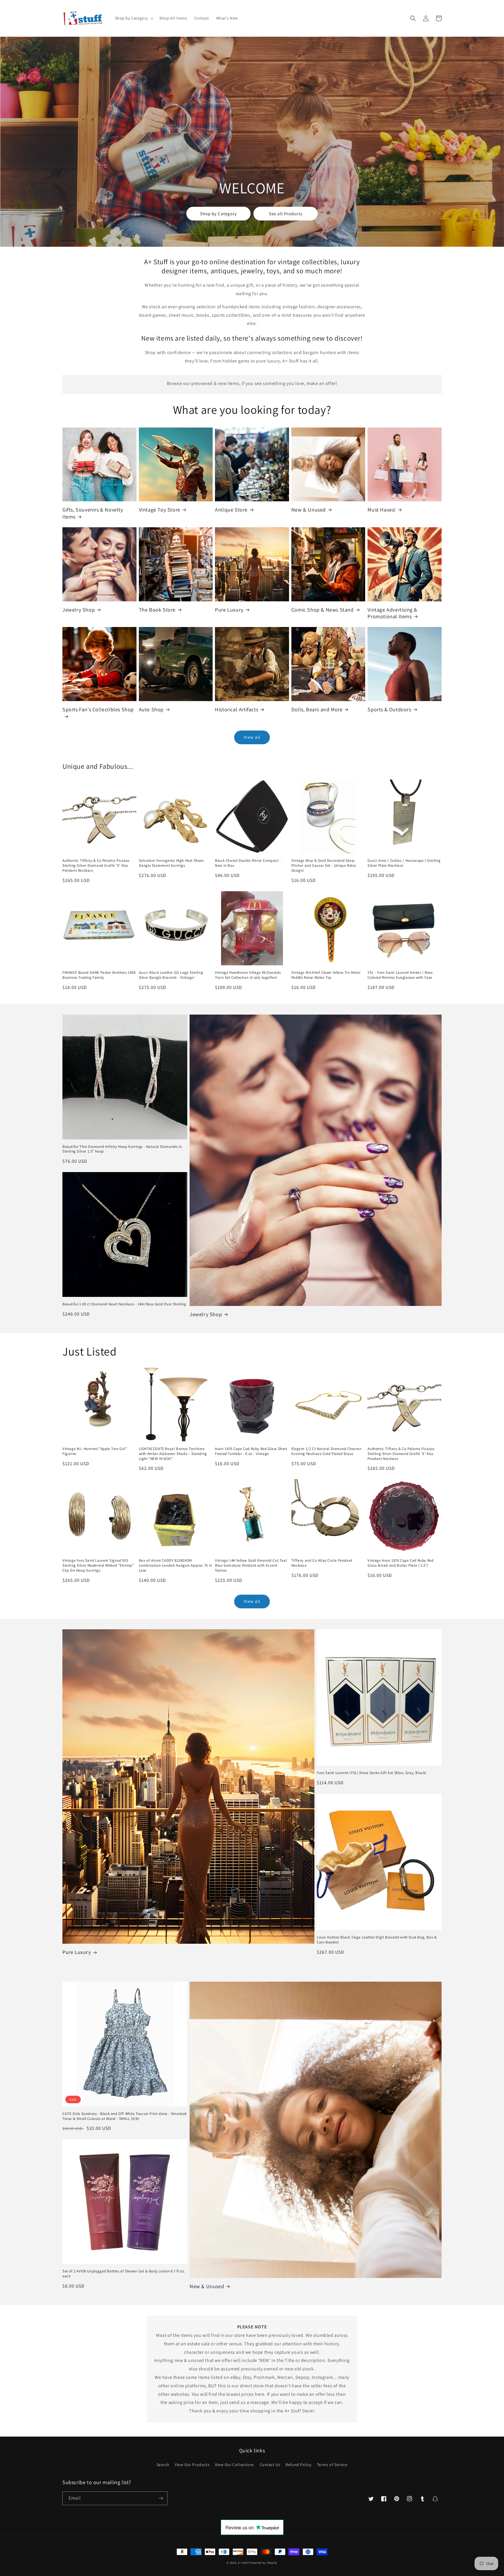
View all (252, 737)
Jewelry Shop (79, 610)
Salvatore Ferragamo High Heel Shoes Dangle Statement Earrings (171, 863)
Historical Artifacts (237, 709)
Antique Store (231, 510)
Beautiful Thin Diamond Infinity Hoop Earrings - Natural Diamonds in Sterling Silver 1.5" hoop (122, 1149)
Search (163, 2465)
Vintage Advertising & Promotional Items (392, 613)
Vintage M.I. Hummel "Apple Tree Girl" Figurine (95, 1451)
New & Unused (309, 510)
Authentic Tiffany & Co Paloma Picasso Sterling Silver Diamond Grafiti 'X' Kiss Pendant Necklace (96, 866)
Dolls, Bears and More (317, 709)
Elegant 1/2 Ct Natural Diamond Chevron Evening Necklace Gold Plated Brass (327, 1451)
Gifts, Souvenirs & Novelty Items (93, 513)
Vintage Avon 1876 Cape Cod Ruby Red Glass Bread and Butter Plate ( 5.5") (400, 1563)
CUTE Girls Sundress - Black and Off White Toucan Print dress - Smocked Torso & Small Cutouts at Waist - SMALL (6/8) (125, 2116)
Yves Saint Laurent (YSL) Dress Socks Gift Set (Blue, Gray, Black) (372, 1773)
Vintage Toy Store (160, 510)
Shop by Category (218, 214)
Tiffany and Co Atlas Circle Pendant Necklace (322, 1563)
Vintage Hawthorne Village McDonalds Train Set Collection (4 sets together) (248, 975)
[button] (134, 18)
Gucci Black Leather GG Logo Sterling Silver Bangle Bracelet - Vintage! (171, 975)
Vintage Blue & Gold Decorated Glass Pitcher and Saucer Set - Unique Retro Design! (324, 866)
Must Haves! (382, 510)
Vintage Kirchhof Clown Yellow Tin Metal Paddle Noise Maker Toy (326, 975)
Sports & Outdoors (389, 709)
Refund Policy (299, 2465)
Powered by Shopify (263, 2563)
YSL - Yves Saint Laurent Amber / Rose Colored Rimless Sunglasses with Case (400, 975)
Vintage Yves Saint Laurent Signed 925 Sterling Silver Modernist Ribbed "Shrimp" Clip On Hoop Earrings (98, 1565)
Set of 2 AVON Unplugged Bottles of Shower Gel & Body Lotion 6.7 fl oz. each (124, 2274)
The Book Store (157, 610)
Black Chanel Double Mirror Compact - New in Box (248, 863)
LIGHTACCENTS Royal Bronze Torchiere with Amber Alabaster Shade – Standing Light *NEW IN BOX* (173, 1454)
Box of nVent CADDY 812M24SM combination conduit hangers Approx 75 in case (176, 1565)
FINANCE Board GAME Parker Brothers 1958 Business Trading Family (99, 975)
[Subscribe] (161, 2498)
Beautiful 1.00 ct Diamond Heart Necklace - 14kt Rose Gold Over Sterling (124, 1304)
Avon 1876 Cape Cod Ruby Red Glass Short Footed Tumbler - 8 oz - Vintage (251, 1451)
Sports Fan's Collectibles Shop (98, 709)
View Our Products (192, 2465)
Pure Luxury (229, 610)
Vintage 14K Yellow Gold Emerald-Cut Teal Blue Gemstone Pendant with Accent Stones (251, 1565)
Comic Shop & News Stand (323, 610)
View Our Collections (235, 2465)
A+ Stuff (243, 2563)
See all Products (286, 214)
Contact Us (270, 2465)
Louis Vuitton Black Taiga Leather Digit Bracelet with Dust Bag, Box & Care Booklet (377, 1940)
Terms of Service (332, 2465)
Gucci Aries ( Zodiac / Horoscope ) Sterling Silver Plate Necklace (404, 863)
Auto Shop (151, 709)
